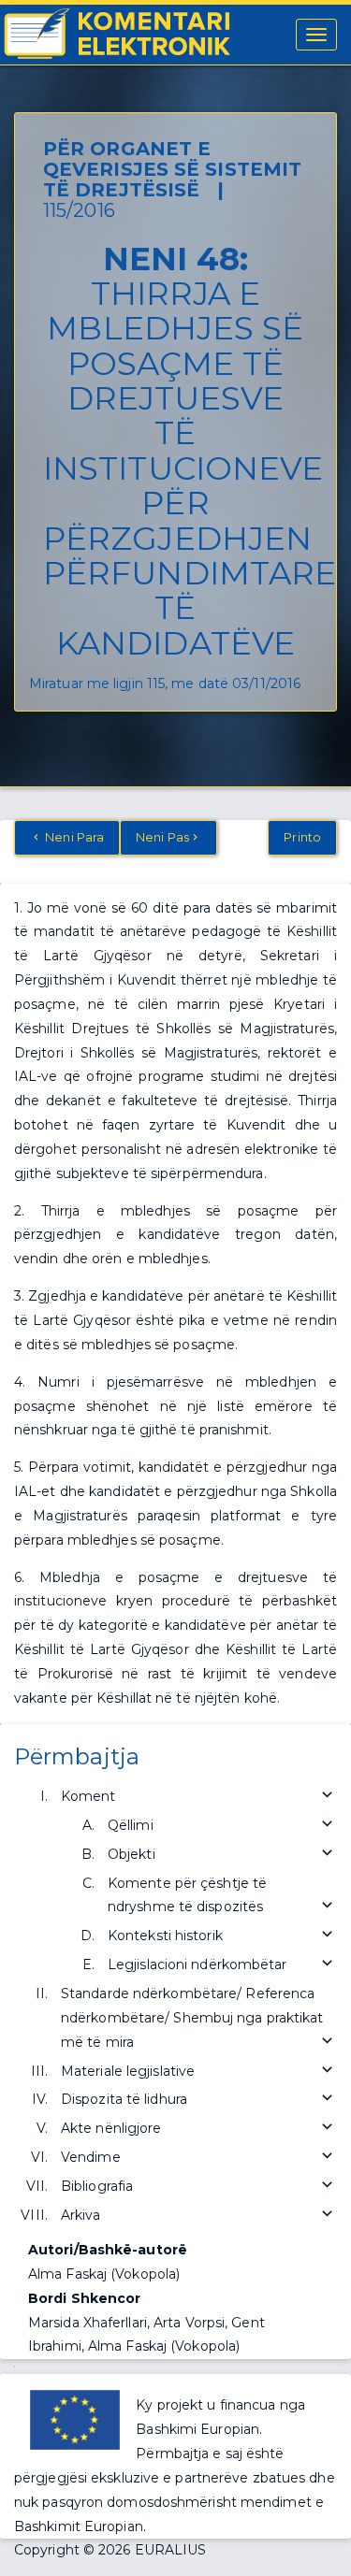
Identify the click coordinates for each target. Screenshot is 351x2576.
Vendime (91, 2157)
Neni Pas (162, 837)
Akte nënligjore (111, 2128)
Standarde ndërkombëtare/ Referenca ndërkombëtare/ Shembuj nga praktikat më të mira (192, 2018)
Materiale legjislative (128, 2071)
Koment (88, 1796)
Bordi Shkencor (84, 2298)
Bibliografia (97, 2186)
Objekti (132, 1854)
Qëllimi (131, 1825)
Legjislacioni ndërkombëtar (197, 1964)
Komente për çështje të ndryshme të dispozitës (187, 1895)
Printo (302, 837)
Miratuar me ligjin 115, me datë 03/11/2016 (165, 684)
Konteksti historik (165, 1936)
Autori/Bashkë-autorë (108, 2250)
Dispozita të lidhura (124, 2099)
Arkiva (81, 2215)
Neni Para (73, 837)
